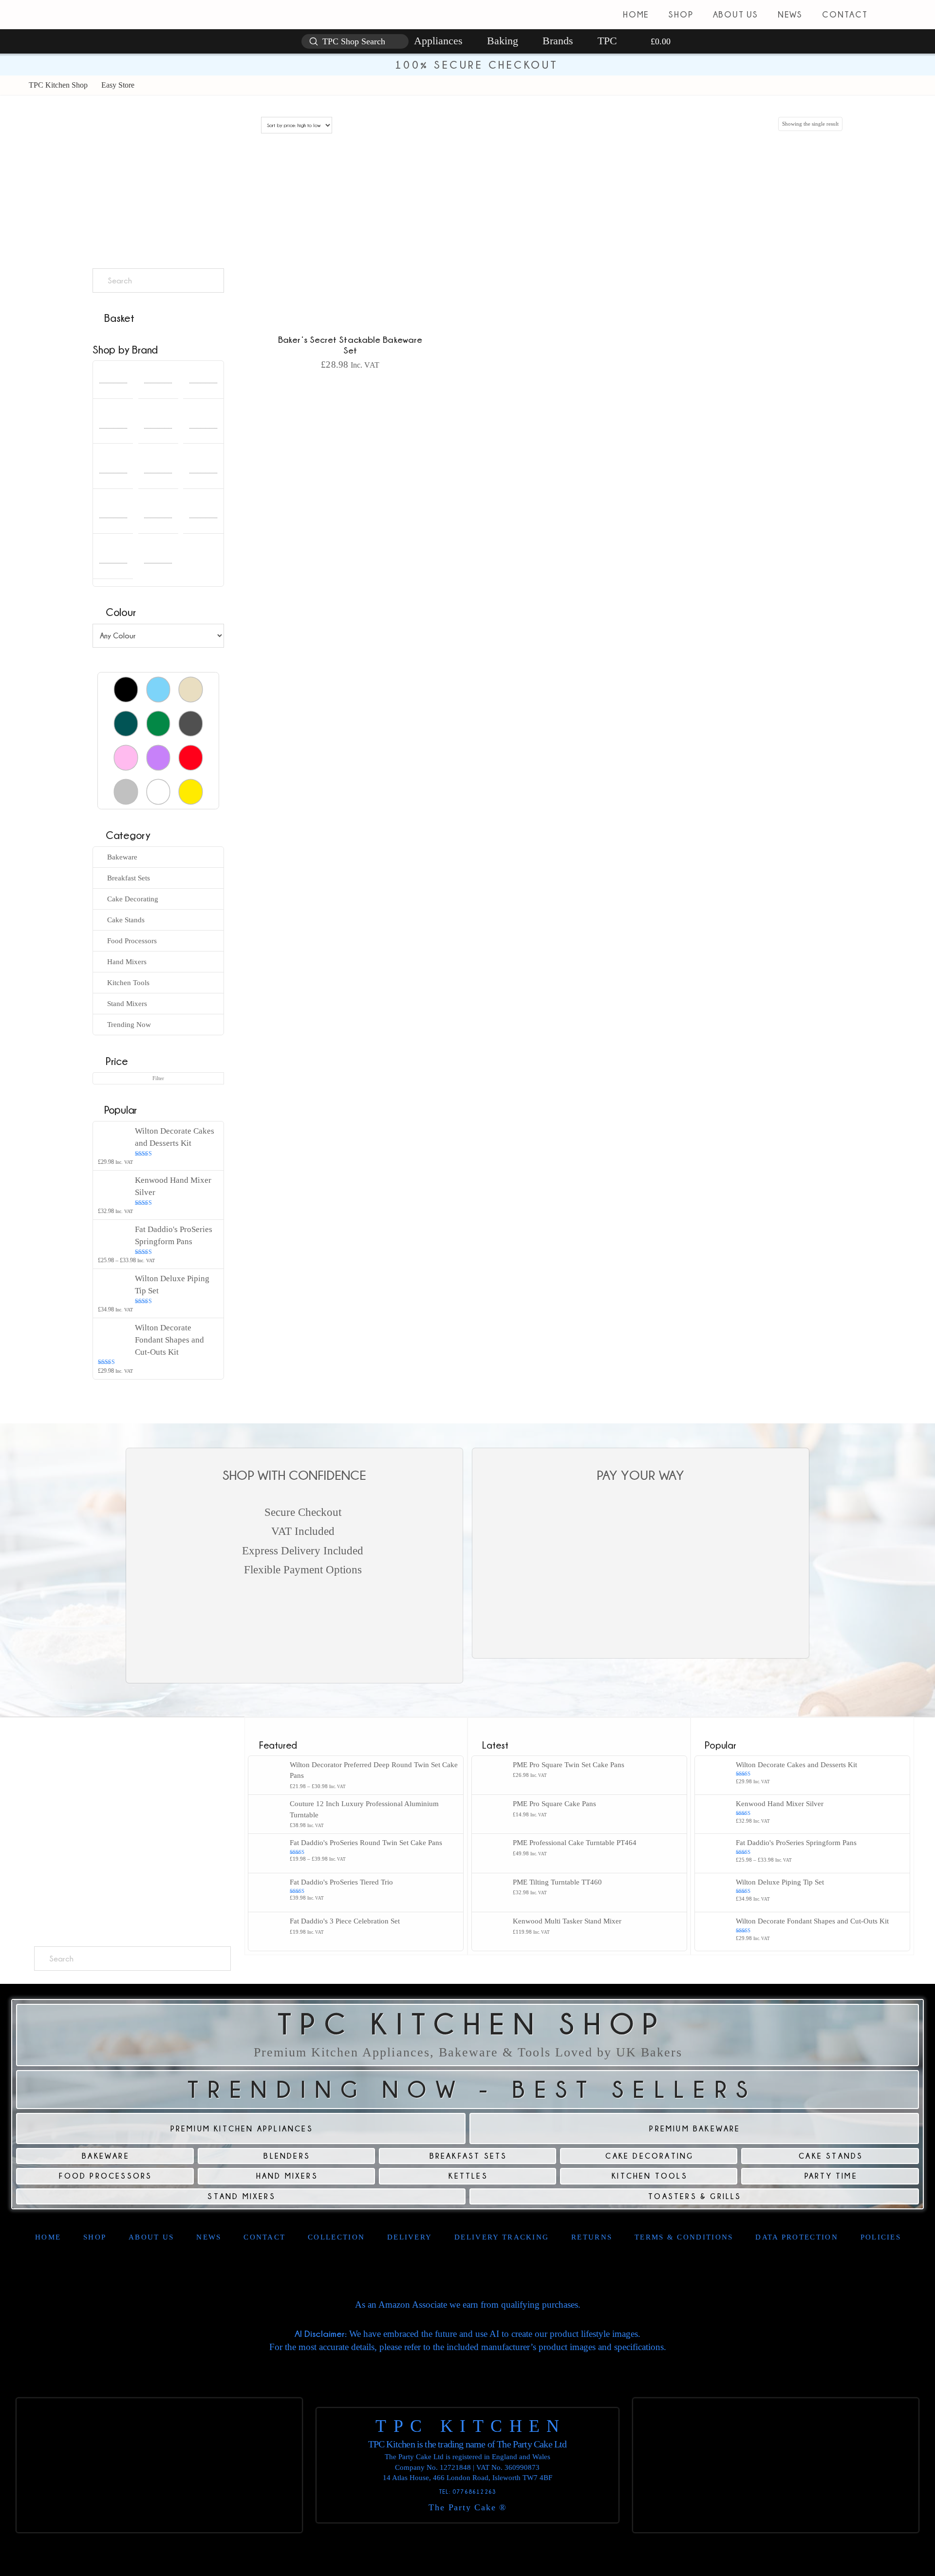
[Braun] (113, 424)
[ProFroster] (158, 514)
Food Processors (132, 941)
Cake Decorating (133, 899)
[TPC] (113, 559)
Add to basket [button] (350, 386)
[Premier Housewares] (113, 514)
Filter (158, 1078)
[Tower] (203, 514)
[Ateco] (158, 379)
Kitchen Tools (128, 983)
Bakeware (122, 857)
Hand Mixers (127, 962)
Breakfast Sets (129, 878)
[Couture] (158, 424)
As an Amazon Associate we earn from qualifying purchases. (468, 2305)
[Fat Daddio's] (113, 469)
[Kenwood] (158, 469)
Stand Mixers (127, 1004)
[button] (920, 15)
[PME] (203, 469)
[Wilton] (158, 559)
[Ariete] (113, 379)
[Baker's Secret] (203, 379)
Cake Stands (126, 920)
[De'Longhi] (203, 424)
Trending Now (129, 1025)
